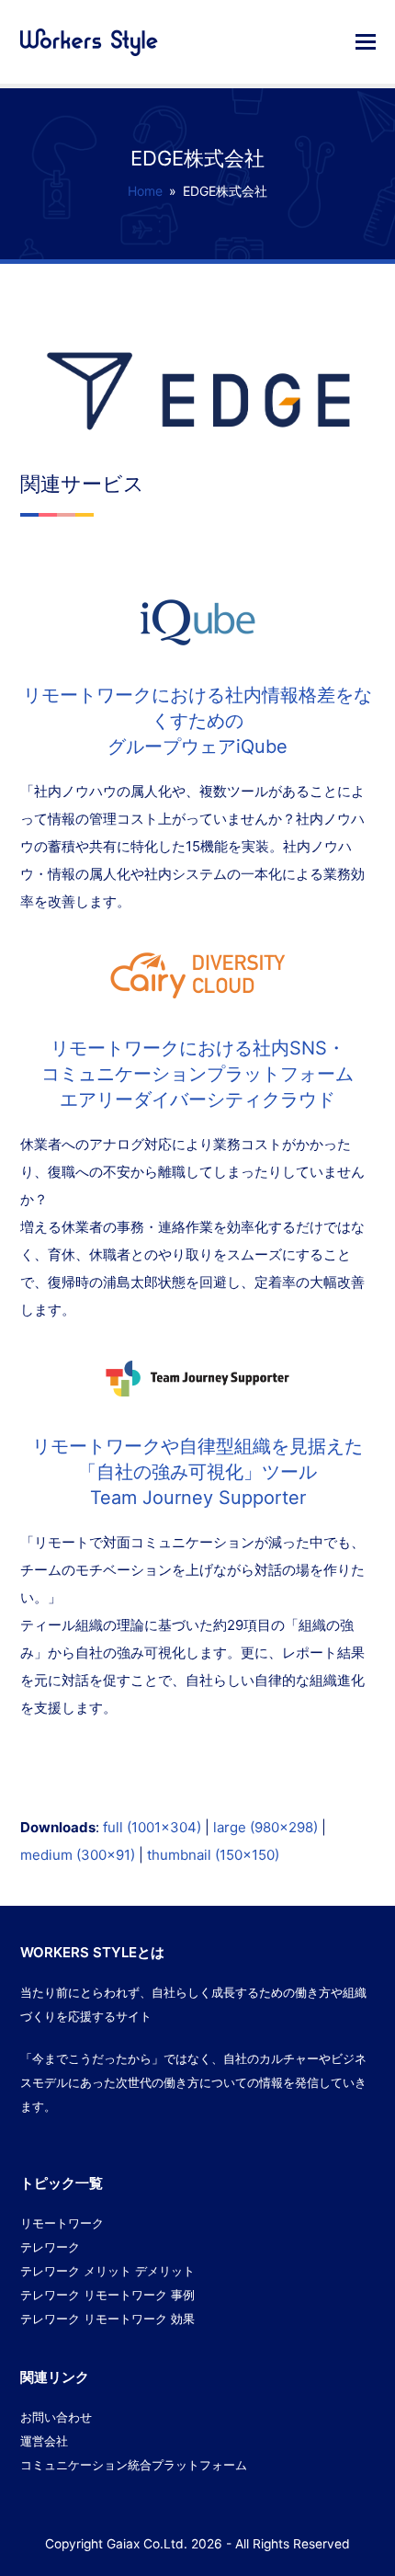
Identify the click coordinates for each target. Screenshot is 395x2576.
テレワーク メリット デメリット (107, 2271)
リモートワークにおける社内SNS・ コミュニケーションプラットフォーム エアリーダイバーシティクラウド (197, 1074)
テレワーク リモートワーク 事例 (107, 2295)
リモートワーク (62, 2223)
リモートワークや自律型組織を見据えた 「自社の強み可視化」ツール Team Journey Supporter (197, 1472)
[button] (366, 41)
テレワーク (50, 2247)
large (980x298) (265, 1827)
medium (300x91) (78, 1855)
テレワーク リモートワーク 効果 (107, 2319)
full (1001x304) (152, 1827)
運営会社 (44, 2441)
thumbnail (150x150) (213, 1855)
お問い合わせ (56, 2417)
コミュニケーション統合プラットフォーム (134, 2465)
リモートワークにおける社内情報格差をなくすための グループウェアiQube (197, 721)
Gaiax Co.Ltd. (147, 2544)
